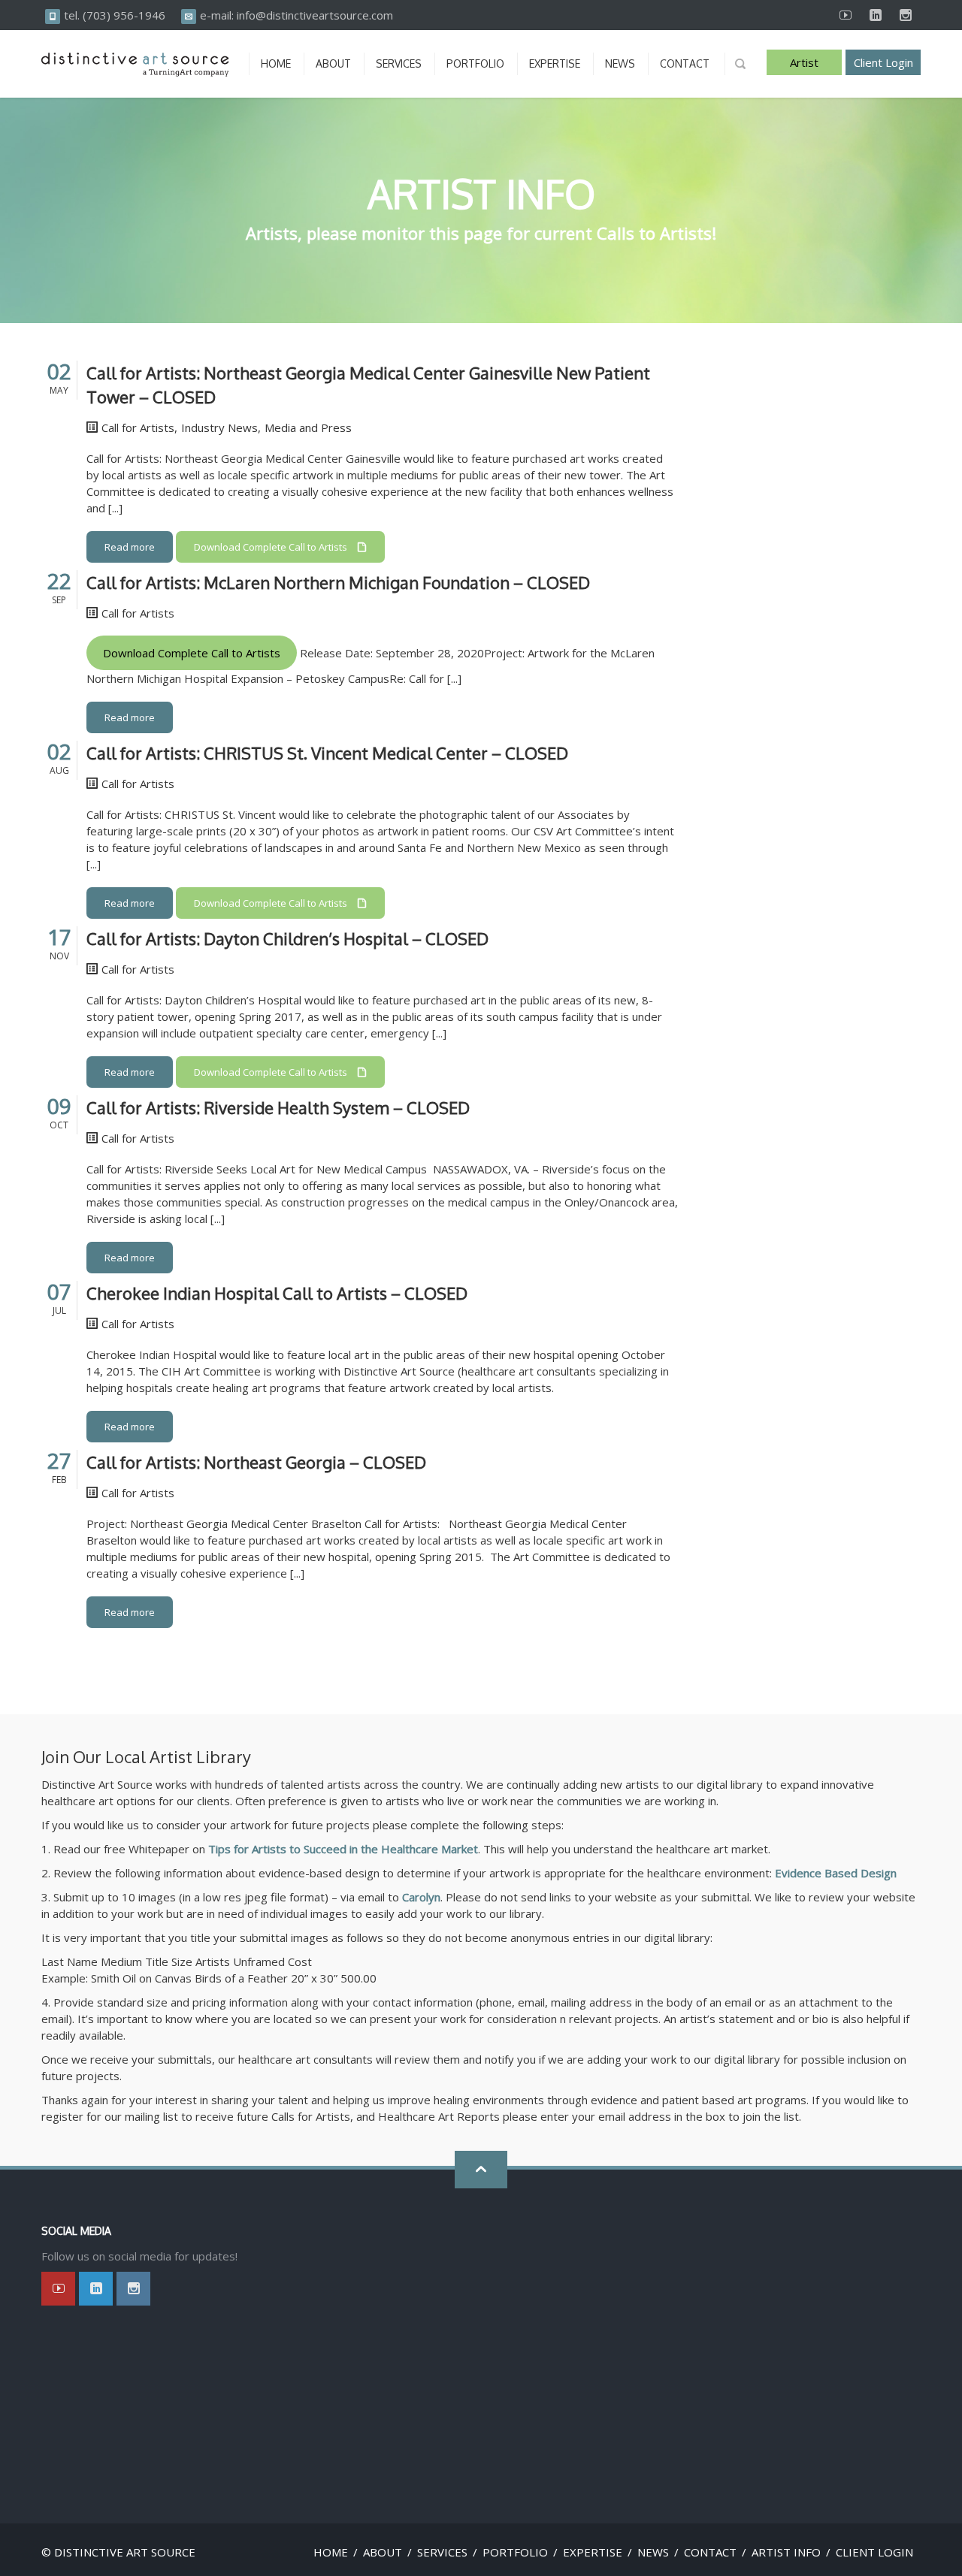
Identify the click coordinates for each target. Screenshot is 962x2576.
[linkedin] (876, 15)
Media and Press (308, 427)
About (383, 2552)
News (653, 2552)
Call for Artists (138, 427)
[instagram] (906, 15)
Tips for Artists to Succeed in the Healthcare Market (343, 1849)
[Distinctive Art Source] (135, 64)
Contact (710, 2552)
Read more (130, 547)
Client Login (883, 62)
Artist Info (804, 65)
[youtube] (846, 15)
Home (331, 2552)
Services (442, 2552)
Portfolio (515, 2552)
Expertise (593, 2552)
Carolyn (421, 1897)
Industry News (219, 427)
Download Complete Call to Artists (192, 653)
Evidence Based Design (836, 1873)
